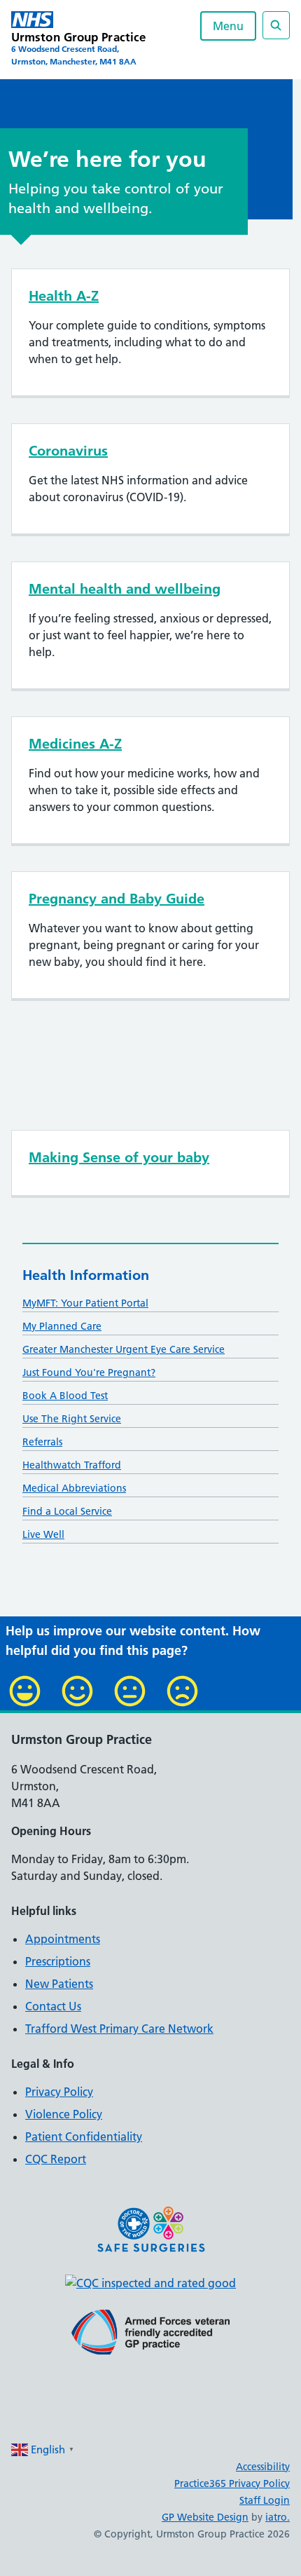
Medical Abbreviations (74, 1488)
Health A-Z (64, 296)
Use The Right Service (72, 1419)
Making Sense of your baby (119, 1157)
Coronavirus (68, 451)
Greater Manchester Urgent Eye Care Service (124, 1349)
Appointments (63, 1939)
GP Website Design (205, 2517)
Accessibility (263, 2467)
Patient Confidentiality (84, 2137)
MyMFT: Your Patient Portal (85, 1303)
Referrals (42, 1442)
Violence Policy (64, 2114)
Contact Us (53, 2006)
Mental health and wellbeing (125, 589)
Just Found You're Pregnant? (89, 1372)
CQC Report (56, 2159)
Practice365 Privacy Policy (232, 2483)
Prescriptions (58, 1961)
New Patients (59, 1984)
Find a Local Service (67, 1511)
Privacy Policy (59, 2092)
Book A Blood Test (65, 1396)
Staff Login (265, 2500)
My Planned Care (62, 1326)
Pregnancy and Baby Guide (117, 899)
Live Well (43, 1534)
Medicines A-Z (75, 744)
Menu (228, 26)
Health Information (86, 1275)
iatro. (278, 2517)
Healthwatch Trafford (72, 1465)
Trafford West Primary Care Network (119, 2029)
